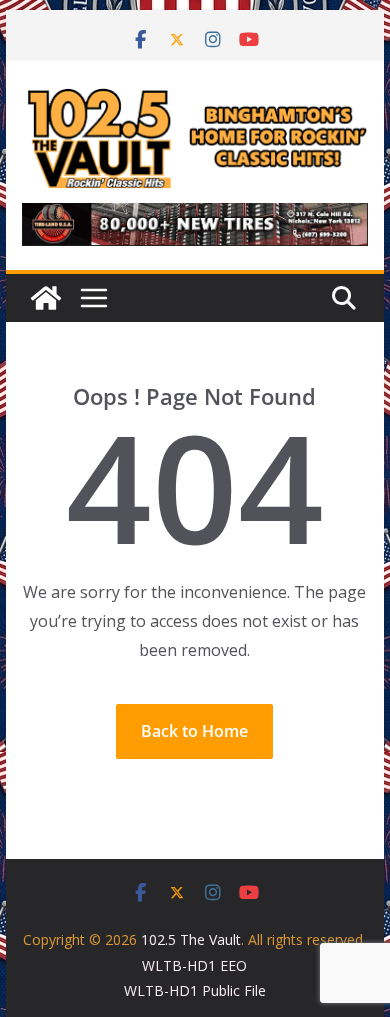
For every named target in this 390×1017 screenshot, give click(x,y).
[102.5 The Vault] (46, 298)
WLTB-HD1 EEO (194, 965)
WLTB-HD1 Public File (195, 990)
